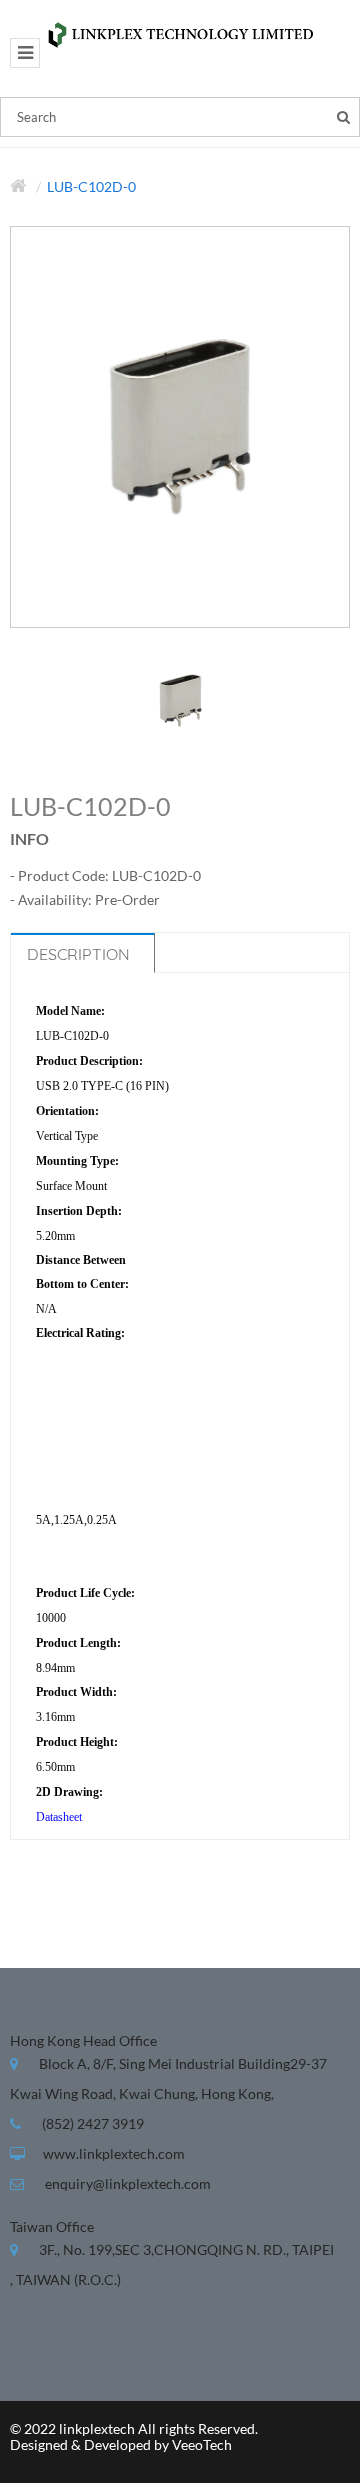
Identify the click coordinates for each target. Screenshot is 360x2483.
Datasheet (59, 1817)
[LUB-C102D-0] (180, 698)
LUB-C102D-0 (91, 186)
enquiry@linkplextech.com (128, 2183)
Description (78, 954)
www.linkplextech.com (114, 2153)
